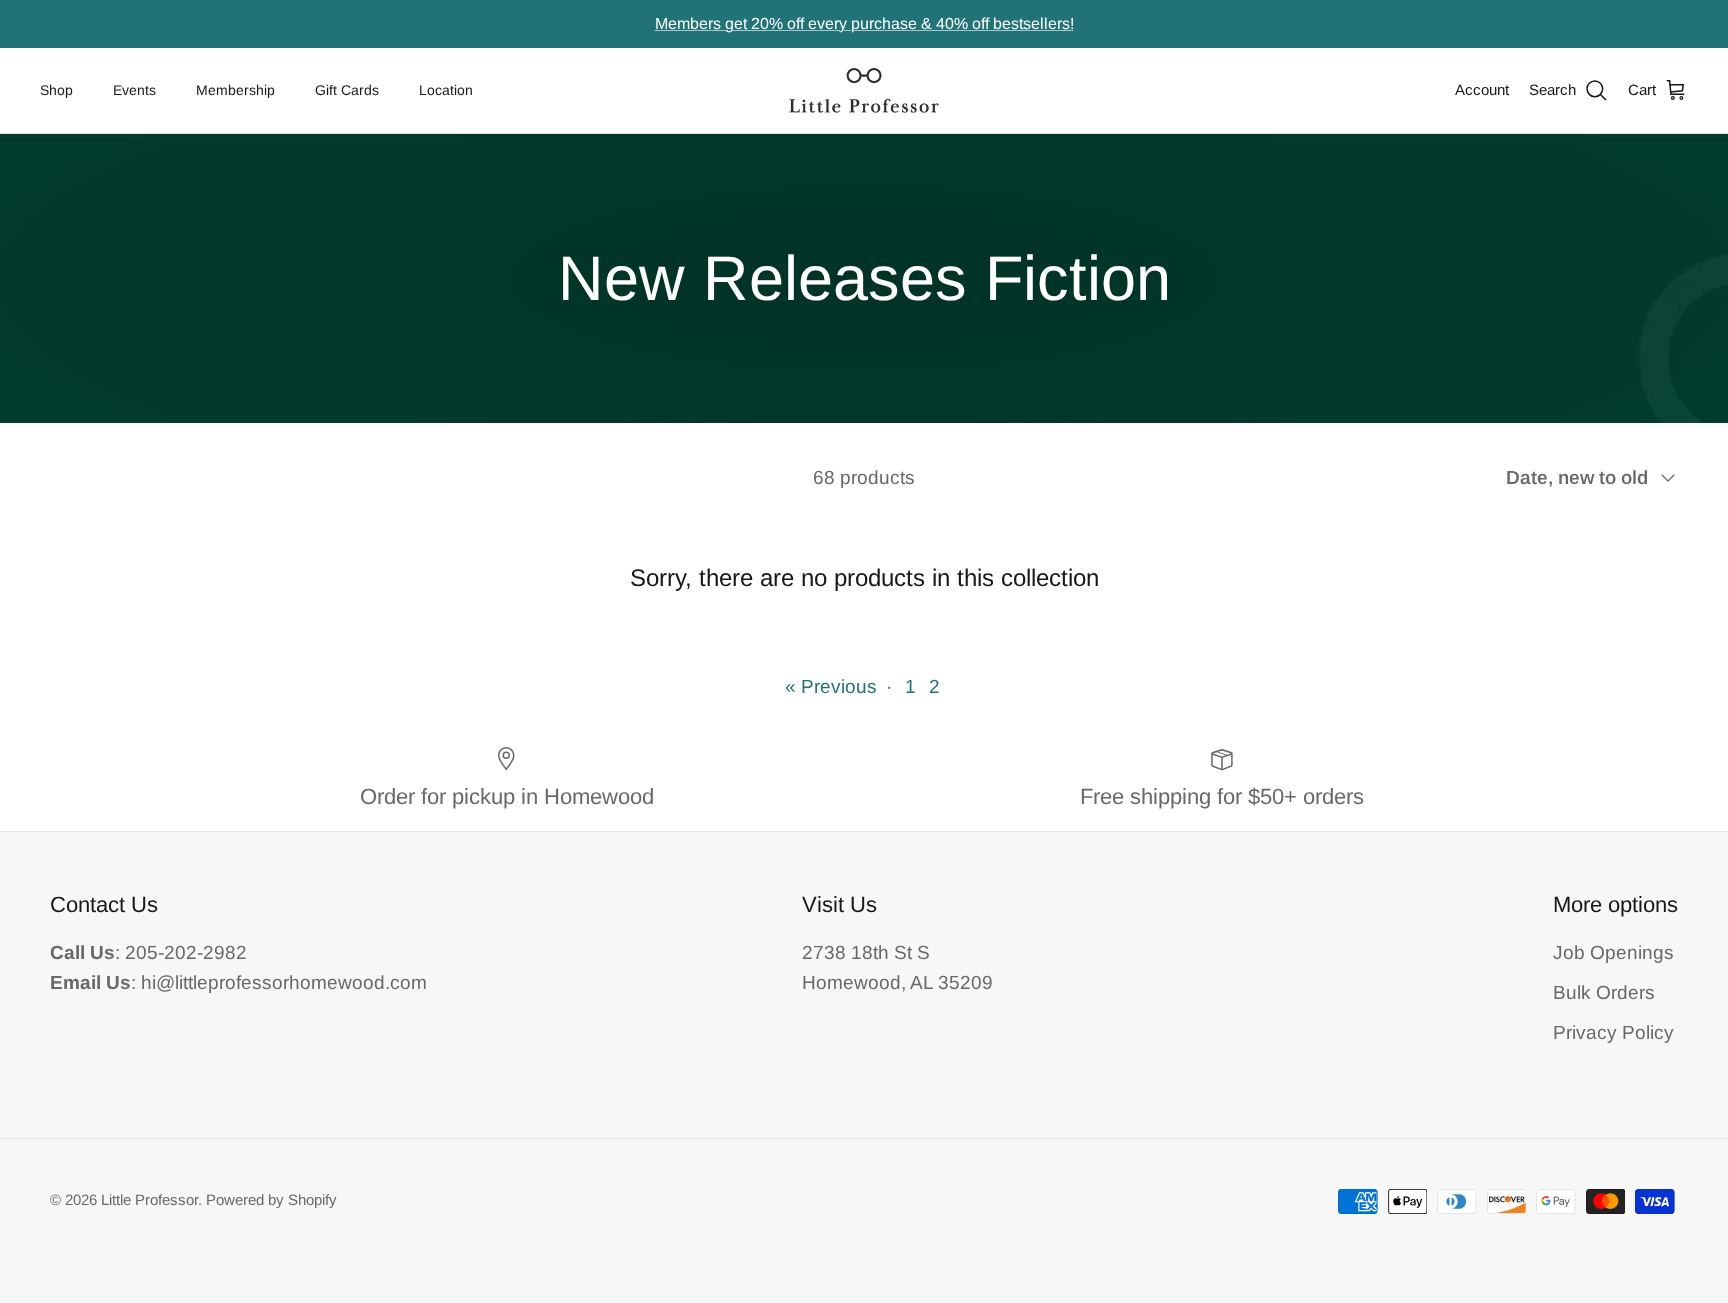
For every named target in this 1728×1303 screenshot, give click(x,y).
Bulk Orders (1604, 992)
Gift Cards (347, 90)
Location (446, 90)
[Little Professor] (864, 90)
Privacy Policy (1613, 1032)
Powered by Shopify (271, 1199)
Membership (235, 90)
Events (134, 90)
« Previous (831, 686)
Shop (56, 90)
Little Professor (149, 1199)
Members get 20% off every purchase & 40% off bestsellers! (864, 23)
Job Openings (1613, 952)
